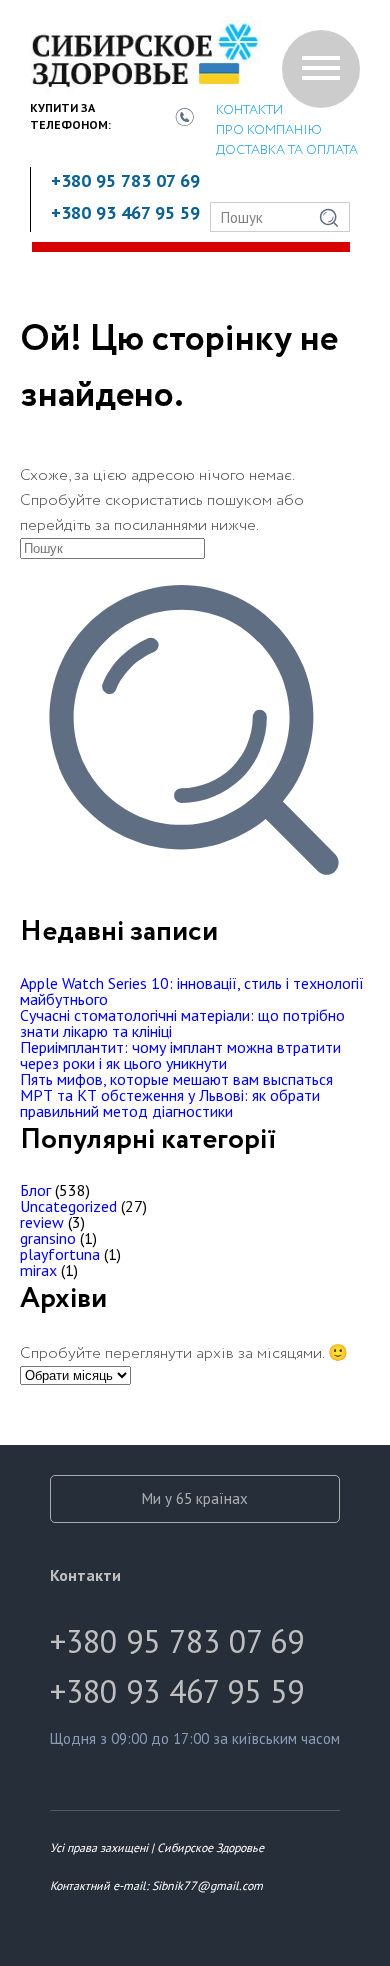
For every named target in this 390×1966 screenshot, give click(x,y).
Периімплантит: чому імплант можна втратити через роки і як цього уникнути (180, 1055)
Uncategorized (68, 1206)
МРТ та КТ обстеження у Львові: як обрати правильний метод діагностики (170, 1103)
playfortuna (60, 1254)
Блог (35, 1190)
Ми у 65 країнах (195, 1498)
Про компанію (269, 130)
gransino (48, 1238)
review (42, 1222)
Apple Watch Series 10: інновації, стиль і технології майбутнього (192, 991)
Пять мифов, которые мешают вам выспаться (176, 1079)
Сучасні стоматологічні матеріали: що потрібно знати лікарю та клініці (182, 1023)
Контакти (249, 110)
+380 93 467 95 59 (125, 212)
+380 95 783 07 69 (125, 180)
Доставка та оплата (287, 150)
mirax (38, 1270)
